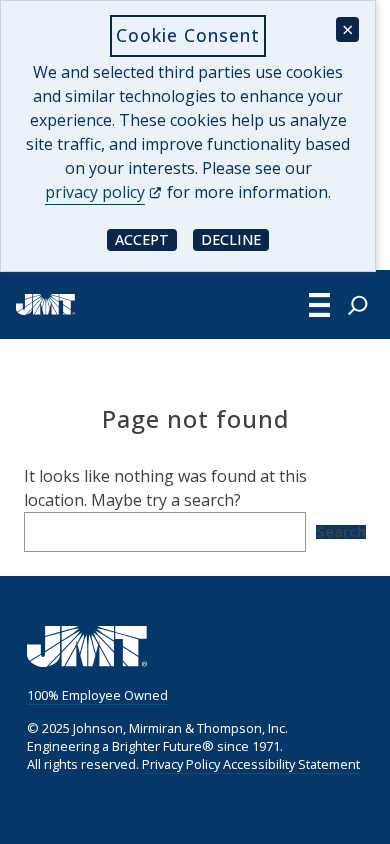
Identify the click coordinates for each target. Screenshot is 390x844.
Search (341, 532)
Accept (146, 238)
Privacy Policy (181, 764)
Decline (235, 238)
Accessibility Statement (291, 764)
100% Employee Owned (97, 695)
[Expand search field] (358, 305)
